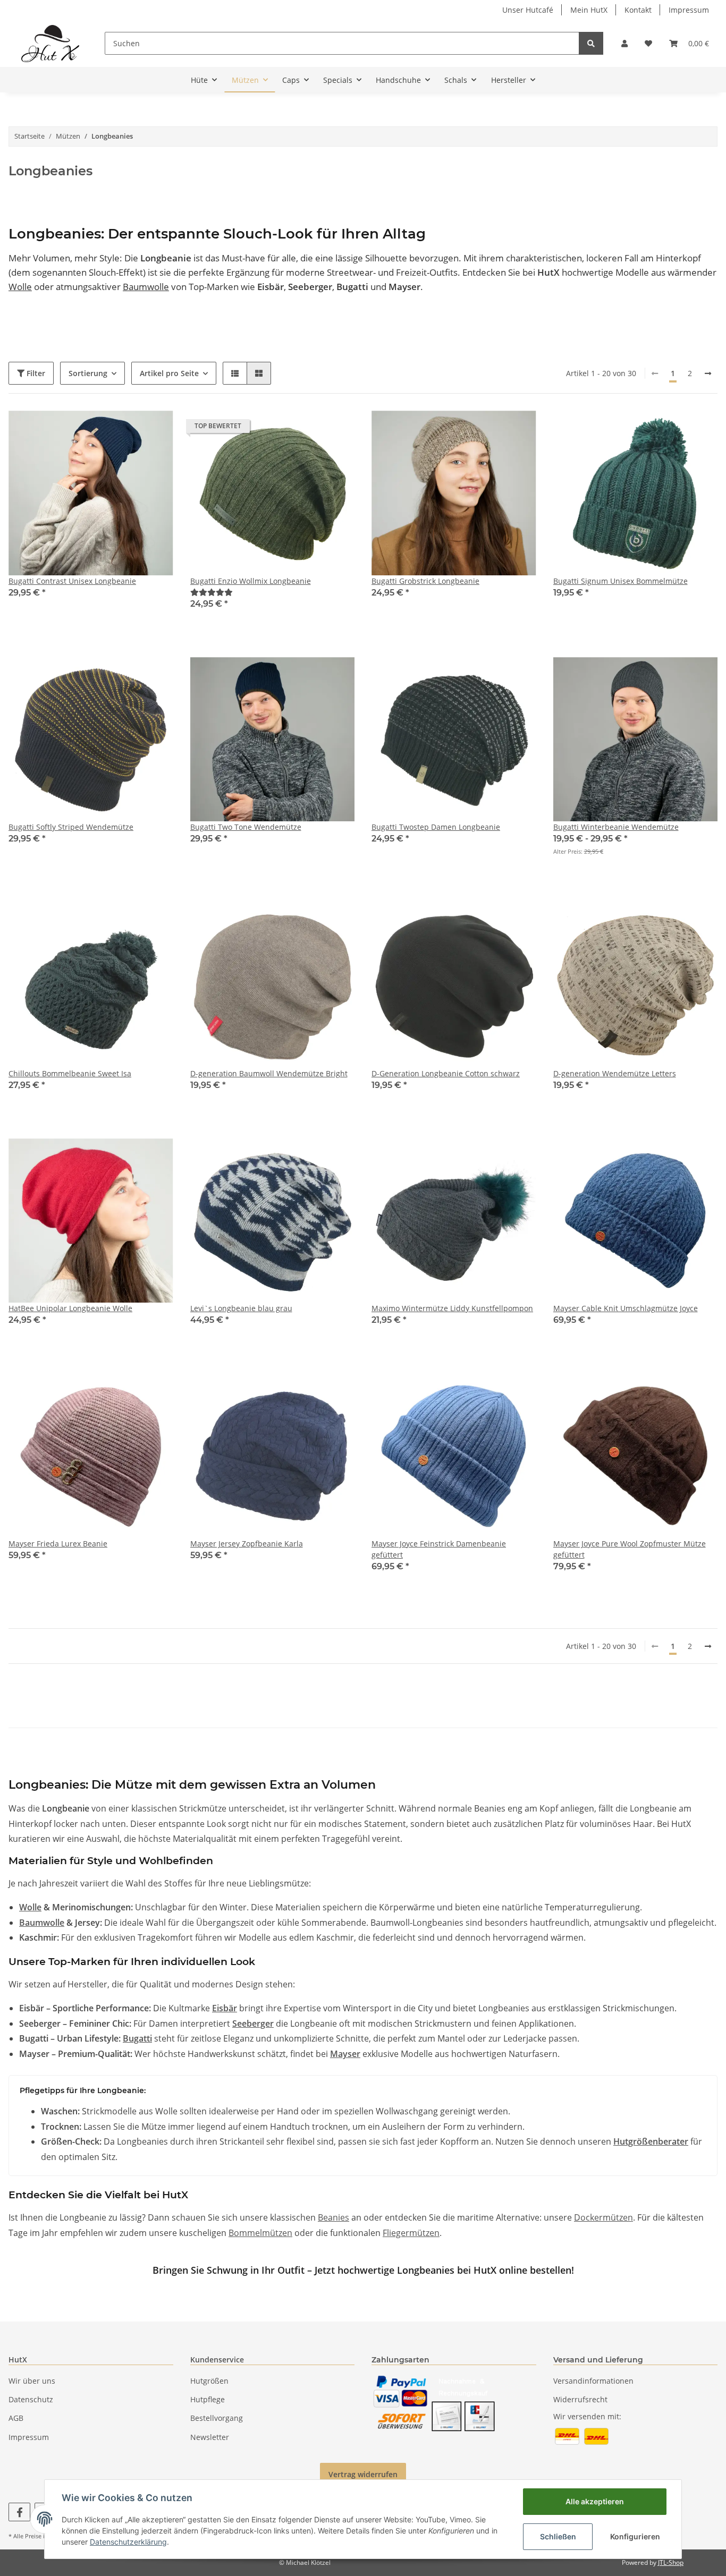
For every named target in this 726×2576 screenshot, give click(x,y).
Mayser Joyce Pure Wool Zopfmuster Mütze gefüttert (630, 1549)
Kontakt (638, 10)
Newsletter (210, 2437)
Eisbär (225, 2008)
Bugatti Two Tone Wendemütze (246, 827)
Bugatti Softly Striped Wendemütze (71, 827)
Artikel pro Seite (169, 373)
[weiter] (708, 373)
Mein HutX (589, 10)
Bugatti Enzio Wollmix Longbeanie (251, 581)
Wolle (20, 287)
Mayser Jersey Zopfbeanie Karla (247, 1544)
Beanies (334, 2217)
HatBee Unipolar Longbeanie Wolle (70, 1308)
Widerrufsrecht (580, 2399)
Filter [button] (35, 373)
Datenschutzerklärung (128, 2542)
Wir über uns (32, 2381)
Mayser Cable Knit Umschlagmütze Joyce (626, 1308)
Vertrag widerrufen (363, 2474)
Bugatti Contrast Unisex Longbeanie (72, 581)
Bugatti (137, 2038)
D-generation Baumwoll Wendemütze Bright (269, 1073)
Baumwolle (146, 287)
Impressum (689, 10)
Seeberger (253, 2024)
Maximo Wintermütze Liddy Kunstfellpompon (452, 1308)
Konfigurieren (635, 2536)
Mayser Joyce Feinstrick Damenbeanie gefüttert (439, 1549)
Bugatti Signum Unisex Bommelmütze (621, 581)
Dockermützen (603, 2217)
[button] (624, 43)
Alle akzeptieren (595, 2501)
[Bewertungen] (212, 592)
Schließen (558, 2536)
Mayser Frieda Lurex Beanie (58, 1544)
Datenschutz (31, 2399)
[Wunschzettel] (648, 43)
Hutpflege (208, 2399)
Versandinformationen (593, 2381)
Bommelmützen (260, 2233)
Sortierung (88, 373)
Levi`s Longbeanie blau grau (241, 1308)
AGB (16, 2418)
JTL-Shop (671, 2562)
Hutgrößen (209, 2381)
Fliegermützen (411, 2233)
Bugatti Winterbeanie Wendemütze (616, 827)
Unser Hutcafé (528, 10)
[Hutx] (50, 43)
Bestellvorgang (217, 2418)
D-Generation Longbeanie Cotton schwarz (446, 1073)
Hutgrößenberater (651, 2141)
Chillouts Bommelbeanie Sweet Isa (70, 1073)
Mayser (345, 2054)
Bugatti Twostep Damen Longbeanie (436, 827)
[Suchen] (591, 43)
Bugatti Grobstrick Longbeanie (425, 581)
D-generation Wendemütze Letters (615, 1073)
